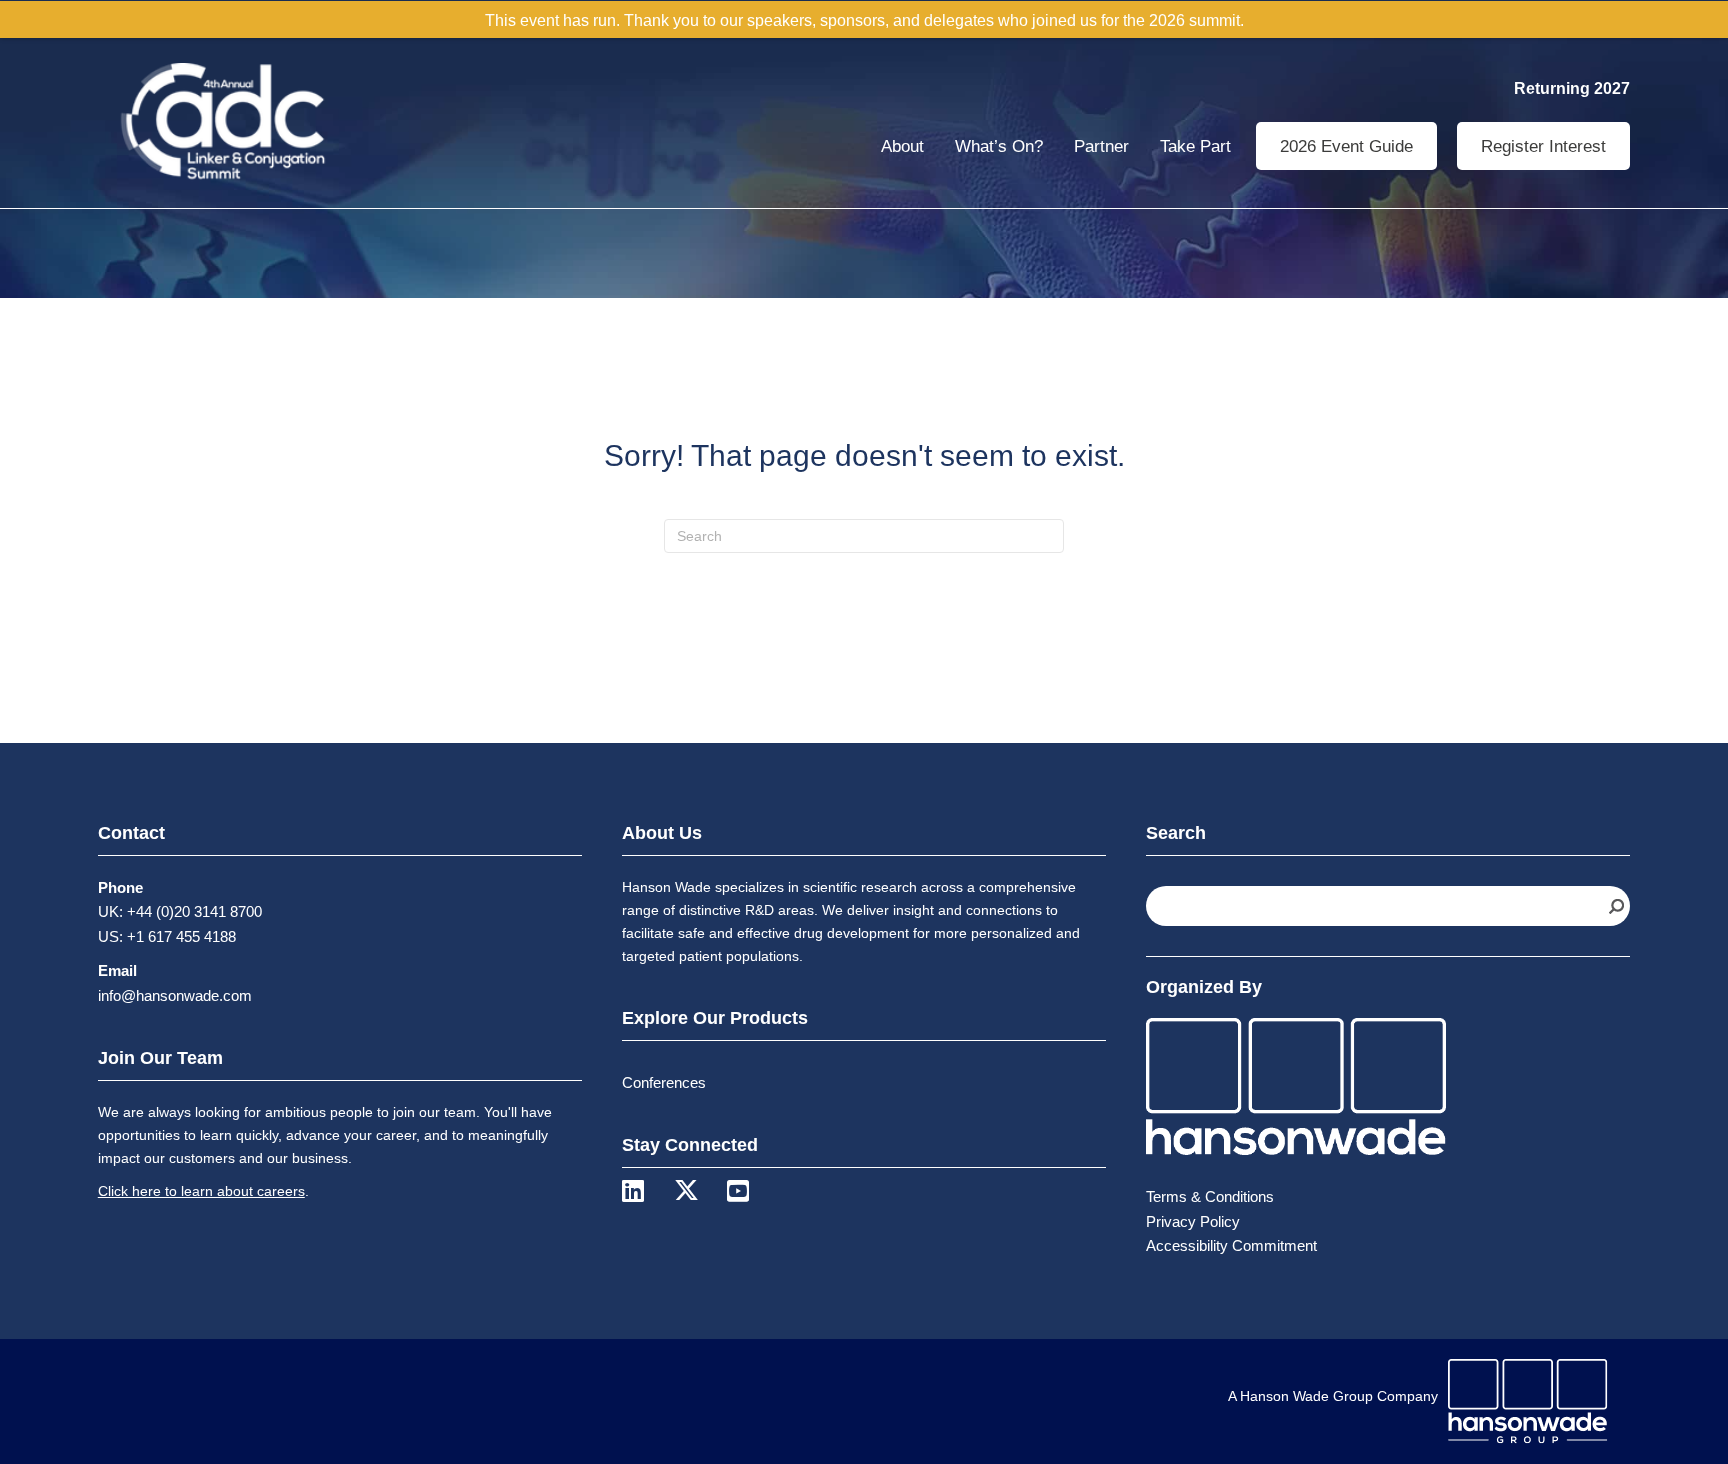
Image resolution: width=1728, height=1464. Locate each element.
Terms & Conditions (1210, 1196)
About (902, 146)
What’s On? (999, 146)
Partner (1101, 146)
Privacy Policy (1193, 1221)
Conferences (664, 1082)
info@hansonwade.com (175, 995)
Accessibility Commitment (1231, 1245)
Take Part (1195, 146)
